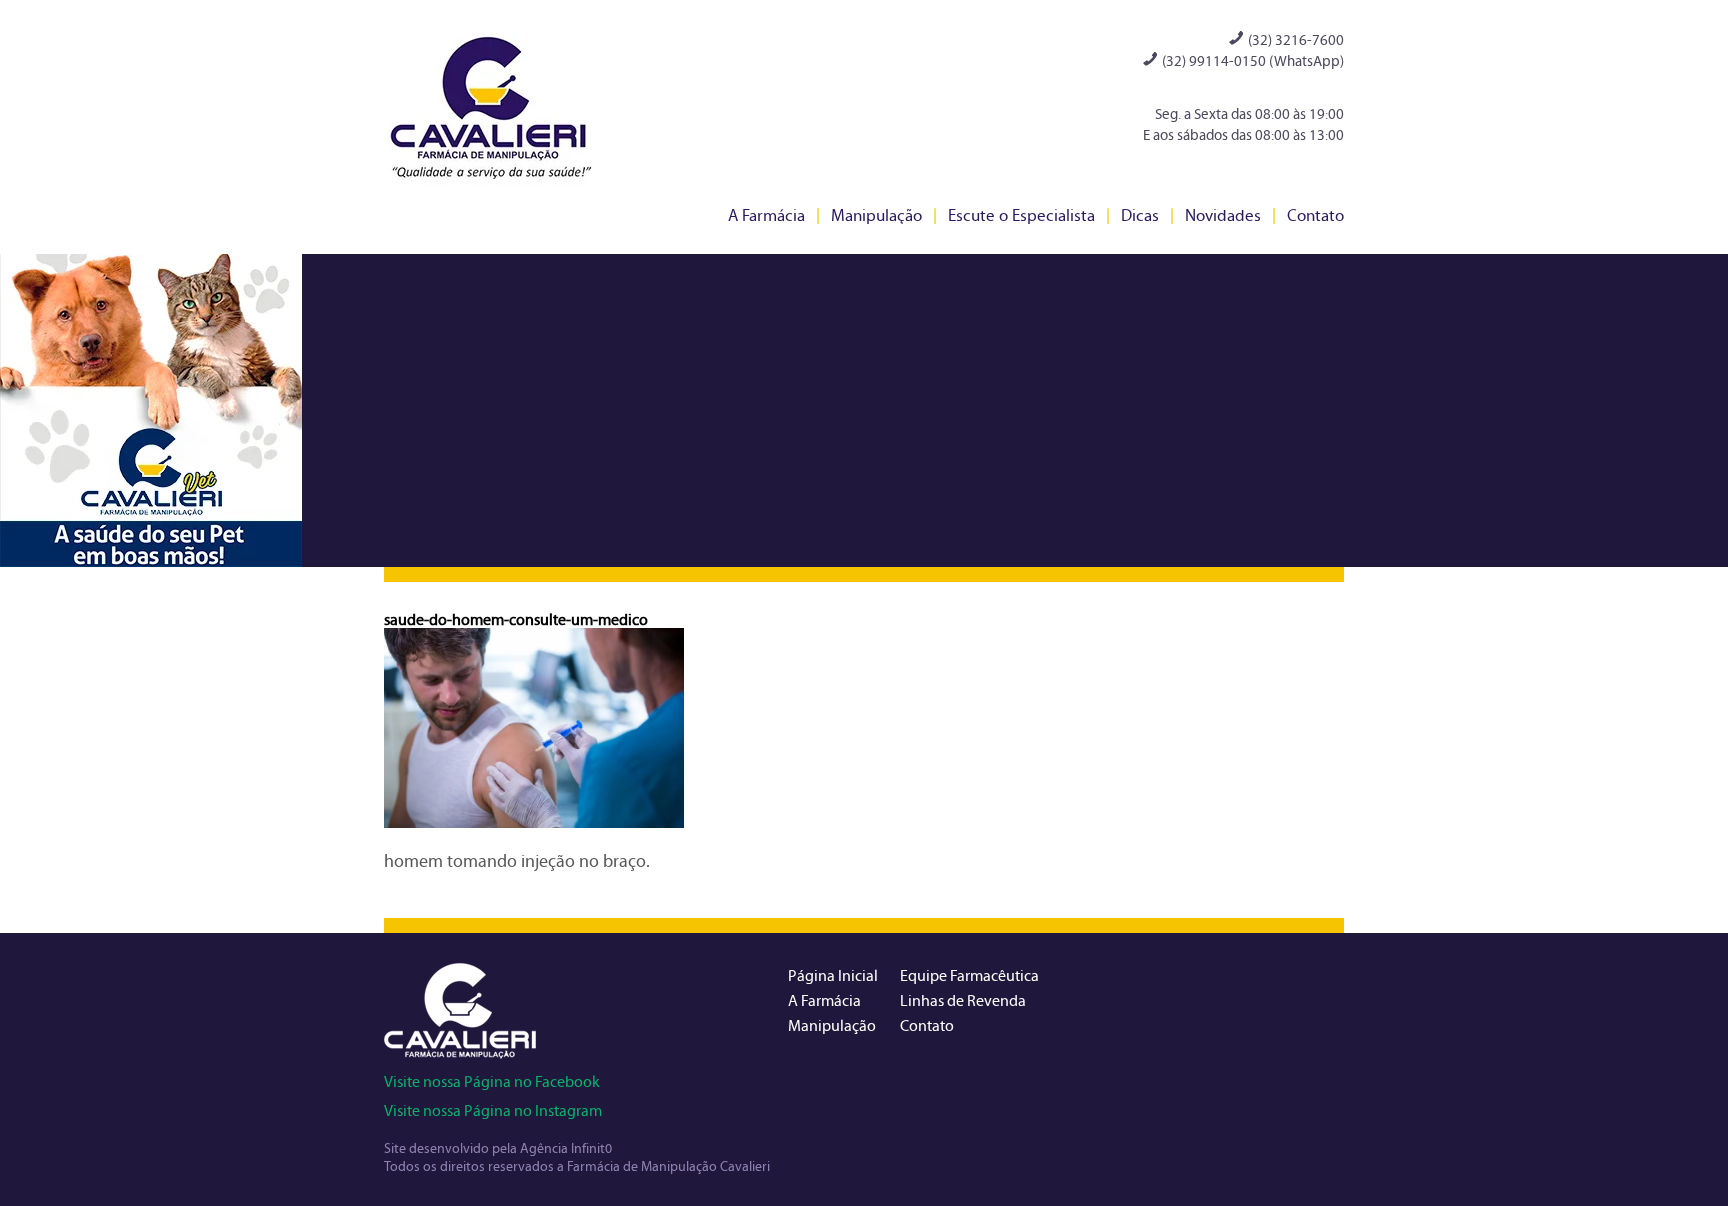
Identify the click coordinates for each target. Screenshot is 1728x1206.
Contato (1315, 215)
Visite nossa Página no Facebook (492, 1081)
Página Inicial (833, 975)
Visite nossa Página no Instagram (493, 1110)
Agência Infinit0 (566, 1148)
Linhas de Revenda (963, 1000)
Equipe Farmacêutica (969, 975)
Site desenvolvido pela (452, 1148)
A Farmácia (766, 215)
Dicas (1140, 215)
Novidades (1223, 215)
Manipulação (876, 215)
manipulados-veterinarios (151, 410)
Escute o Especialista (1021, 215)
